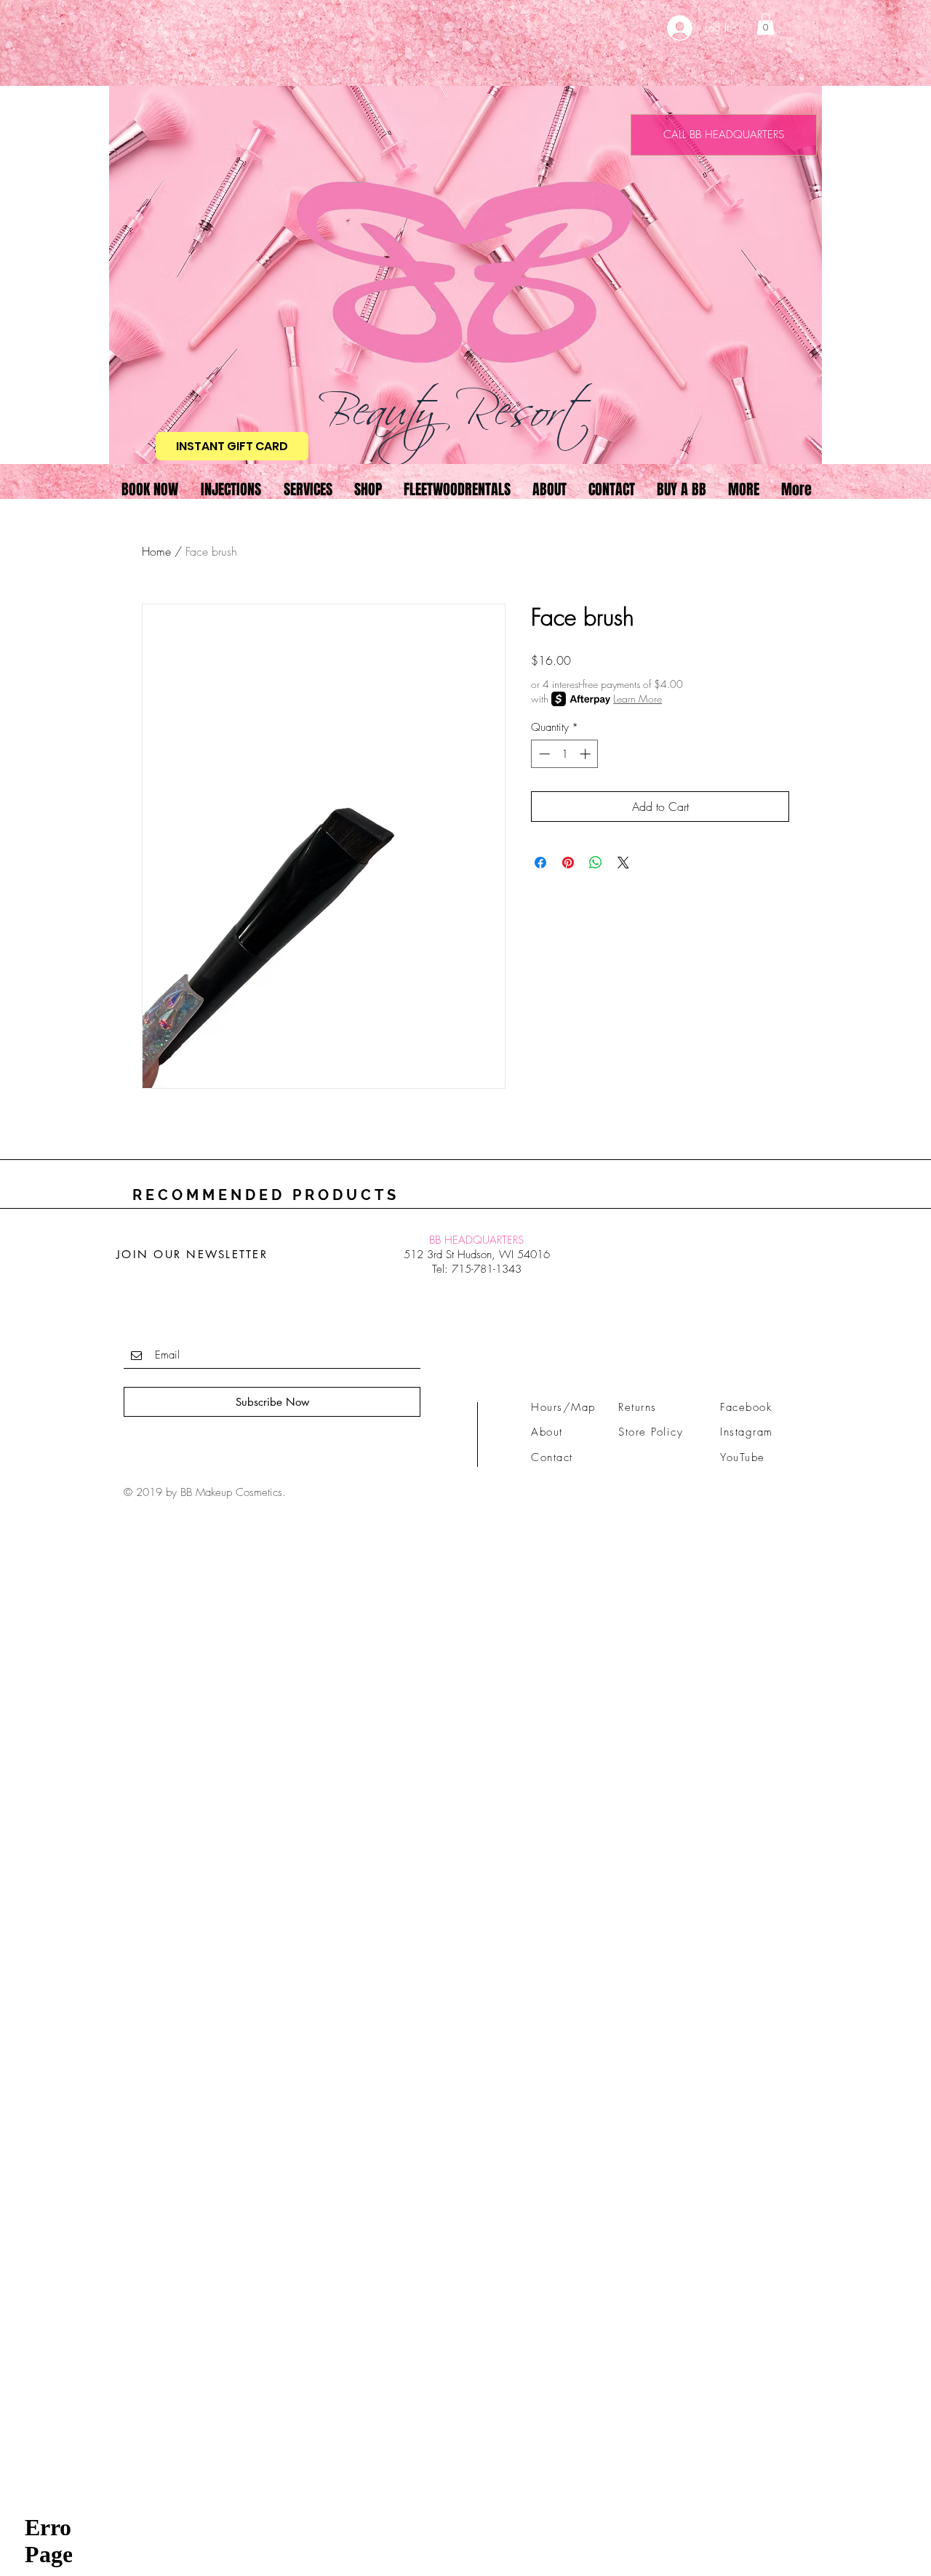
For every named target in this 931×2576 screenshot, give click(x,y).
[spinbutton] (565, 754)
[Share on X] (623, 863)
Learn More (638, 699)
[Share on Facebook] (540, 863)
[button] (766, 24)
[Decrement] (543, 754)
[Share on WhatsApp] (596, 863)
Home (156, 551)
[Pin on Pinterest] (568, 863)
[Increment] (587, 754)
